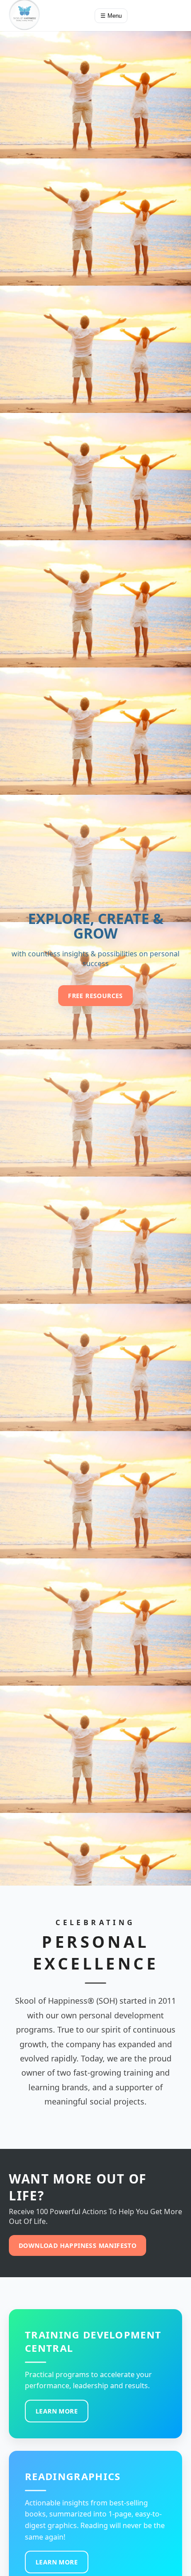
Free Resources (95, 996)
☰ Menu (111, 16)
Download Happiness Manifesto (78, 2245)
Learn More (57, 2411)
